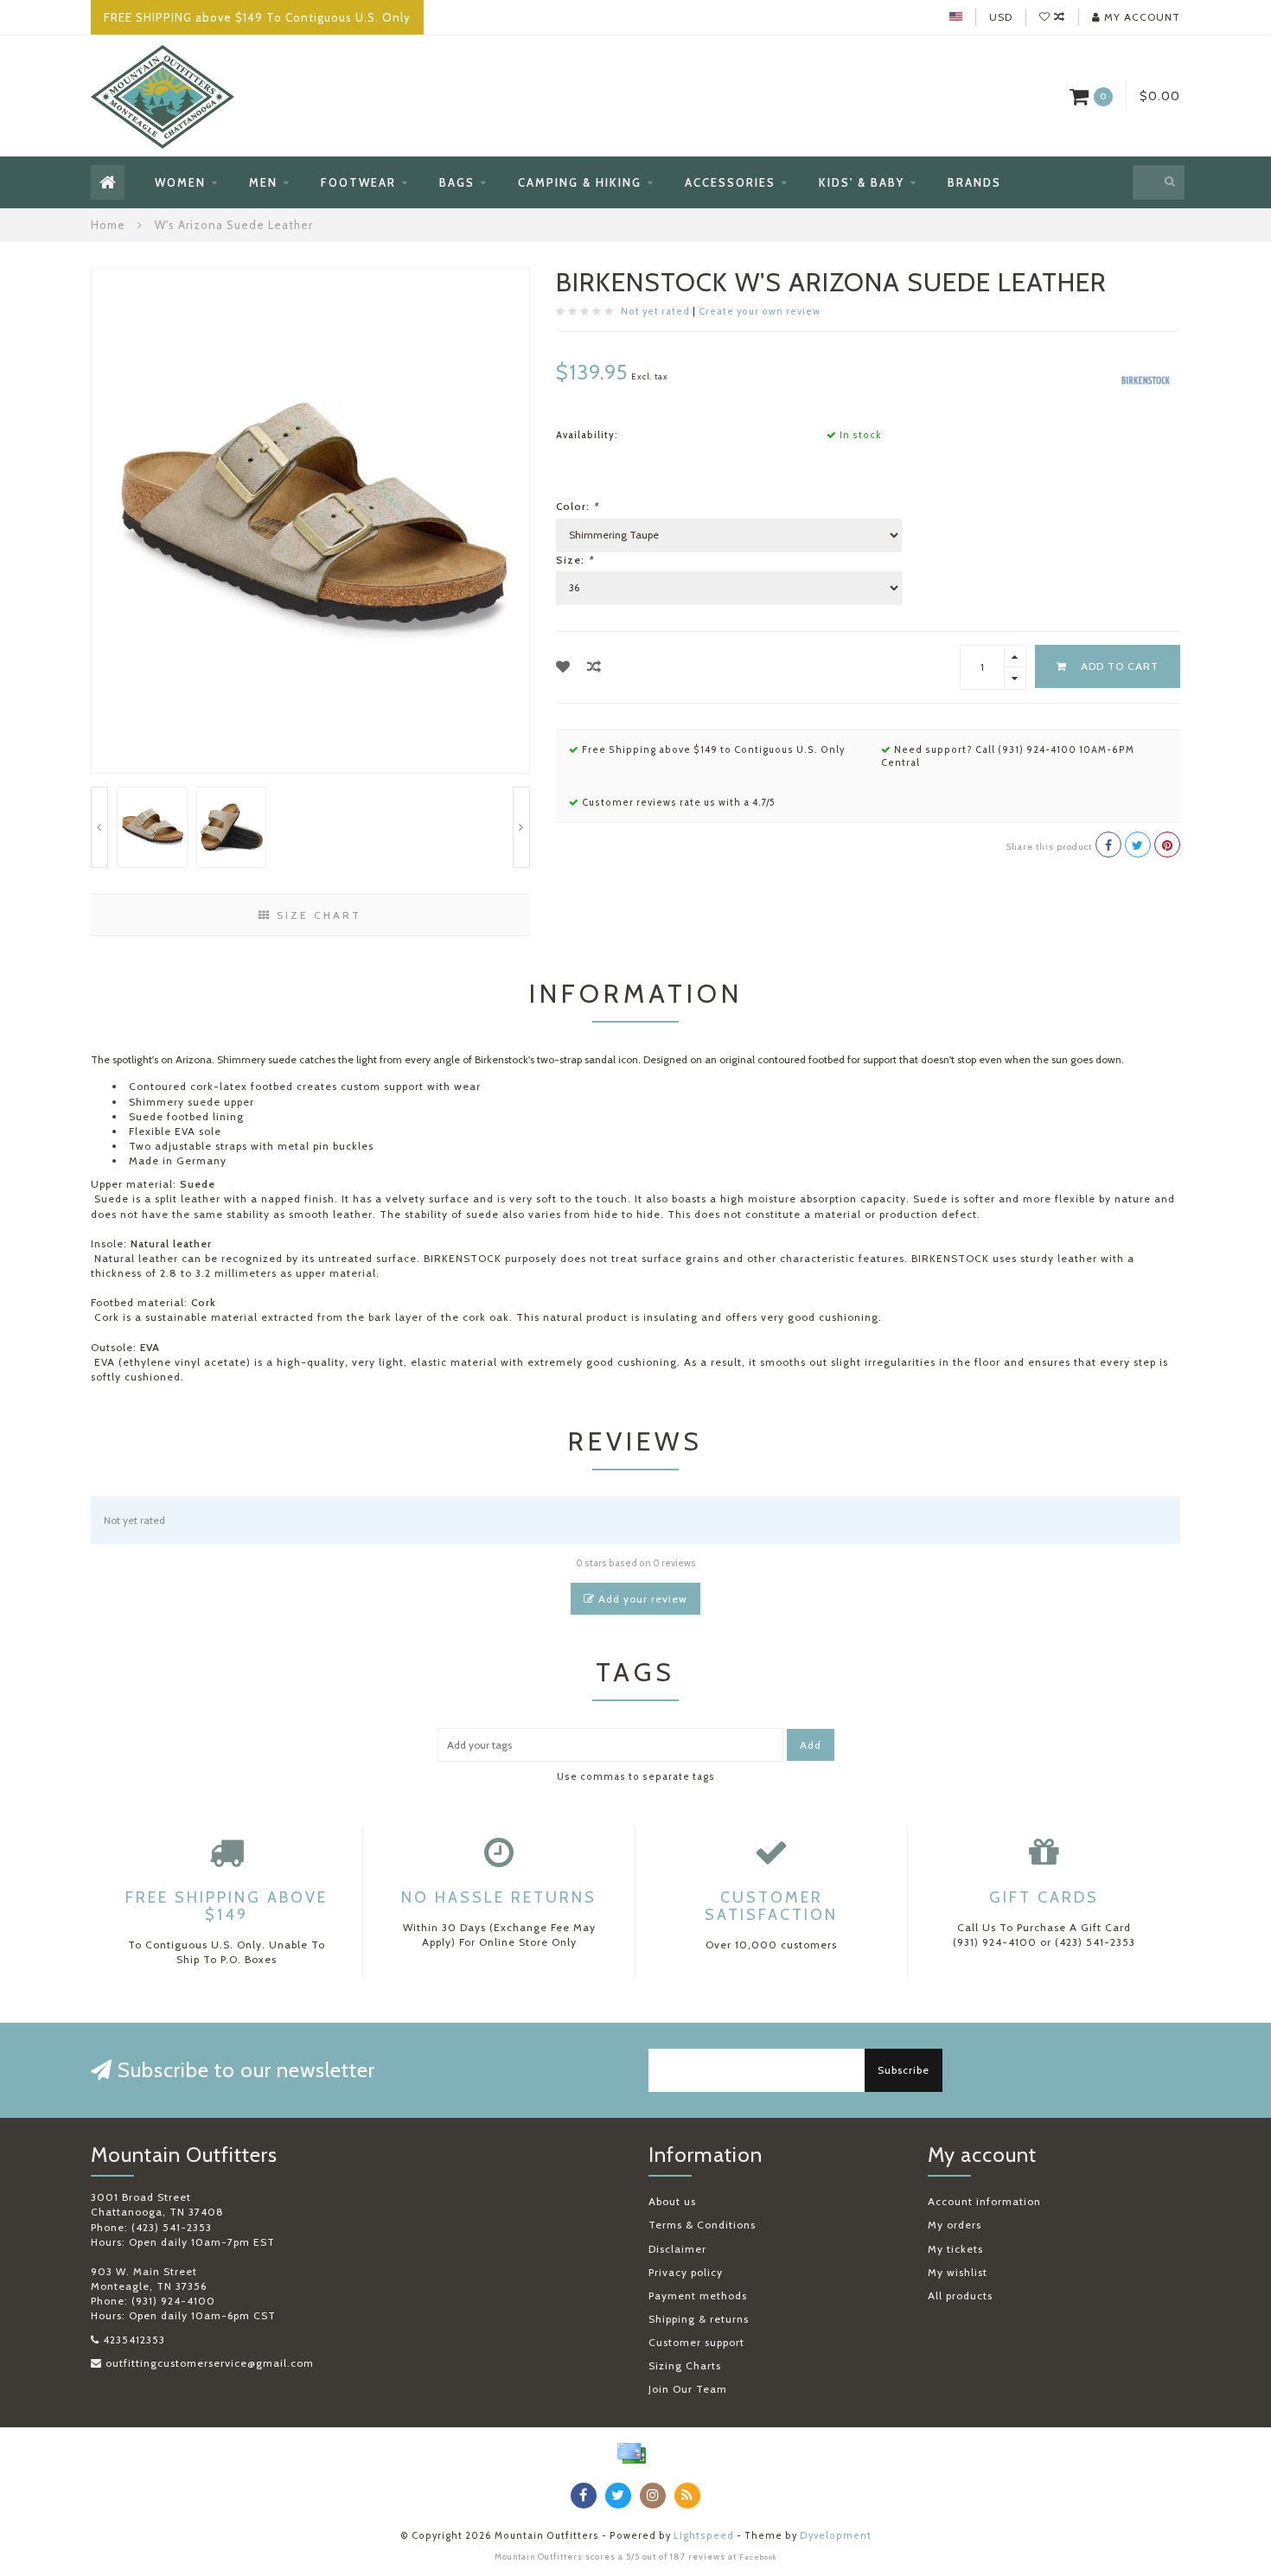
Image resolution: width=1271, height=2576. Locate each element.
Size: (575, 560)
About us (672, 2201)
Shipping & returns (699, 2319)
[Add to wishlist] (563, 667)
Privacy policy (686, 2272)
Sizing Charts (685, 2366)
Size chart (316, 915)
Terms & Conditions (702, 2225)
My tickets (955, 2249)
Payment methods (698, 2295)
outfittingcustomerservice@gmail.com (210, 2363)
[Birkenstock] (1146, 379)
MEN (263, 182)
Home (108, 225)
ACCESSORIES (730, 182)
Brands (974, 182)
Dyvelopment (836, 2536)
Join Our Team (688, 2389)
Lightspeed (704, 2536)
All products (960, 2295)
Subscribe (904, 2070)
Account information (984, 2201)
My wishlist (958, 2272)
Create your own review (760, 312)
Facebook (758, 2557)
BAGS (457, 182)
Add (811, 1745)
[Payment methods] (631, 2453)
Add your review (641, 1599)
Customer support (696, 2342)
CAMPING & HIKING (580, 182)
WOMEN (180, 182)
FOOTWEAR (358, 182)
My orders (955, 2225)
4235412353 (134, 2340)
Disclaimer (677, 2249)
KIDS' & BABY (862, 182)
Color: (577, 506)
